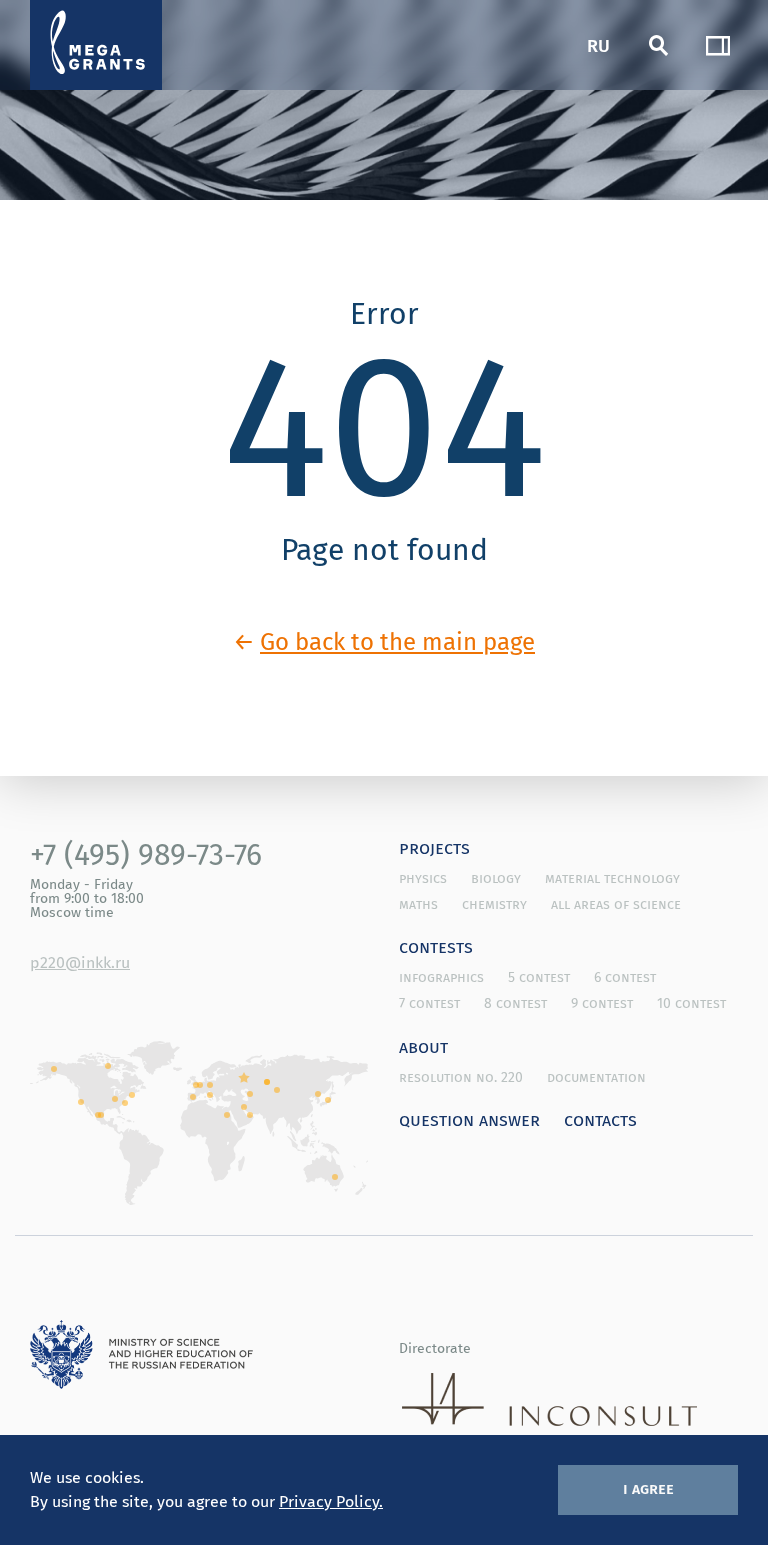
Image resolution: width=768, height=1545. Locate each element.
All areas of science (616, 904)
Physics (423, 878)
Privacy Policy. (331, 1501)
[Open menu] (718, 45)
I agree (648, 1488)
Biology (496, 878)
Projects (434, 847)
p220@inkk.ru (80, 962)
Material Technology (612, 878)
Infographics (441, 977)
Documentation (596, 1077)
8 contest (515, 1003)
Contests (436, 946)
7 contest (429, 1003)
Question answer (469, 1119)
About (423, 1046)
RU (598, 44)
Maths (418, 904)
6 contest (625, 977)
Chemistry (494, 904)
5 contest (539, 977)
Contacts (600, 1119)
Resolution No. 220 (461, 1077)
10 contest (691, 1003)
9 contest (602, 1003)
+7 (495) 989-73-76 (146, 854)
